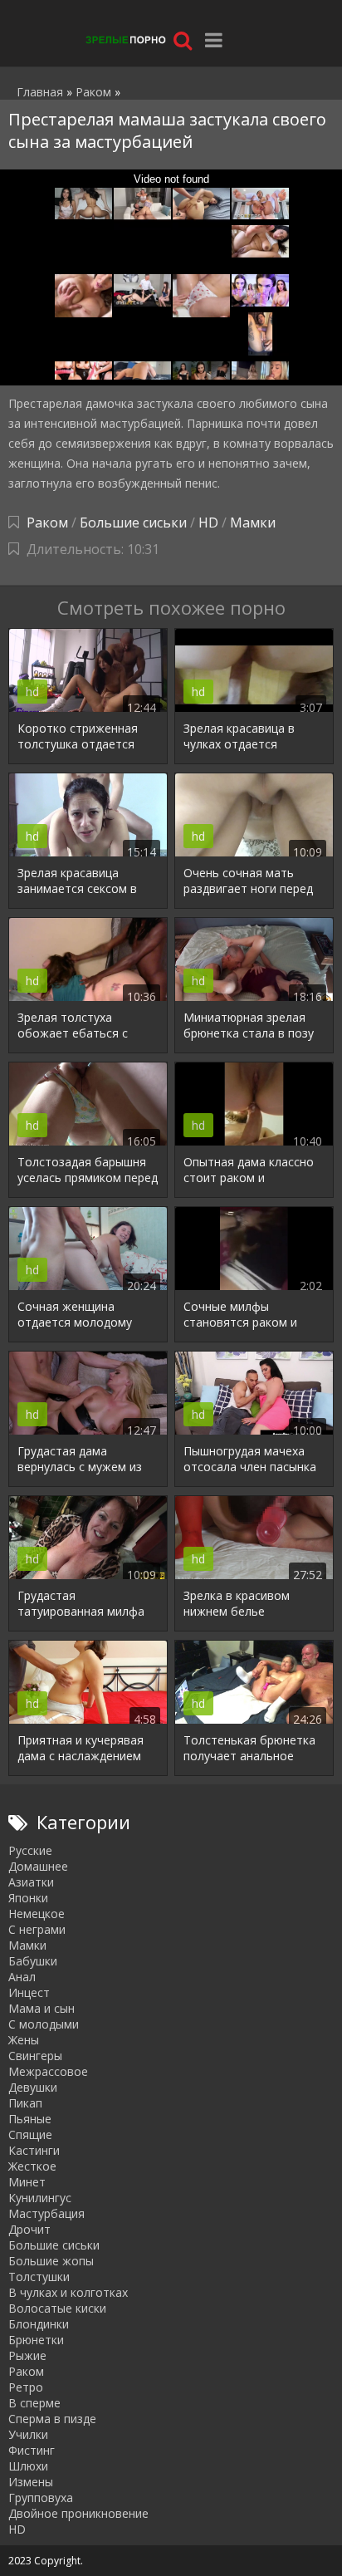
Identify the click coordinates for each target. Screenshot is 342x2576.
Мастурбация (46, 2213)
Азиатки (31, 1882)
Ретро (26, 2387)
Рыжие (27, 2355)
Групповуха (41, 2497)
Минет (27, 2182)
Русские (30, 1850)
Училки (28, 2434)
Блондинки (39, 2324)
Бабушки (33, 1961)
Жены (24, 2040)
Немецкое (37, 1914)
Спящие (30, 2134)
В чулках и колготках (68, 2292)
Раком (47, 523)
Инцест (29, 1992)
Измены (31, 2482)
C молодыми (44, 2024)
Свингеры (35, 2056)
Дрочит (29, 2229)
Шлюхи (28, 2466)
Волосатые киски (57, 2308)
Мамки (253, 523)
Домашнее (38, 1866)
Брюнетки (36, 2340)
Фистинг (32, 2450)
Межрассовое (48, 2071)
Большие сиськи (133, 523)
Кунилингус (40, 2198)
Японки (28, 1898)
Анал (22, 1977)
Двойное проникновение (78, 2513)
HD (208, 523)
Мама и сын (42, 2008)
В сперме (34, 2403)
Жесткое (32, 2166)
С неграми (37, 1929)
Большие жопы (51, 2261)
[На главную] (125, 39)
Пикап (25, 2103)
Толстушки (39, 2277)
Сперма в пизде (52, 2419)
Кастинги (34, 2150)
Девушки (33, 2087)
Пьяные (30, 2119)
